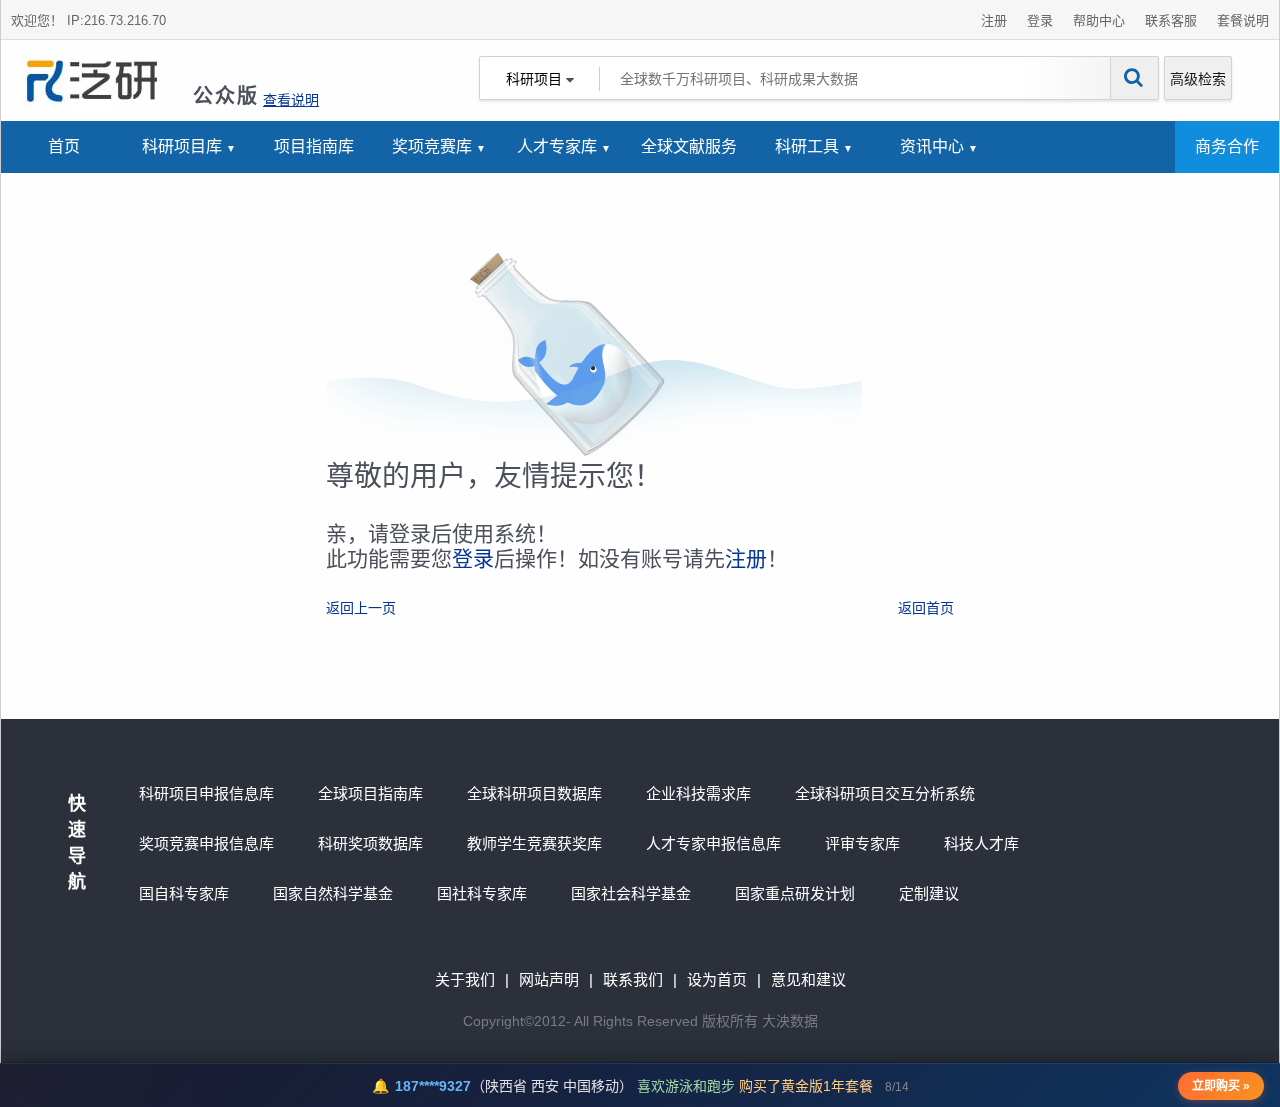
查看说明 (291, 100)
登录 (1040, 20)
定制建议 (929, 893)
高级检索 (1198, 79)
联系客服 (1171, 20)
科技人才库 (981, 843)
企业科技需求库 (698, 793)
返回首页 (926, 608)
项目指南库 (314, 146)
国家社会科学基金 (631, 893)
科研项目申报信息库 (206, 793)
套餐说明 (1243, 20)
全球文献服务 (689, 146)
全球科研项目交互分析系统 (885, 793)
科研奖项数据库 (370, 843)
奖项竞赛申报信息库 (206, 843)
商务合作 (1227, 146)
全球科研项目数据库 (534, 793)
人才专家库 (557, 146)
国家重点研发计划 (795, 893)
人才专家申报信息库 (713, 843)
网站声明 (549, 979)
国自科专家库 (184, 893)
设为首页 (717, 979)
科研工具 (807, 146)
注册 (994, 20)
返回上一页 (361, 608)
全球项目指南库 (370, 793)
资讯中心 (932, 146)
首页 (64, 146)
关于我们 (465, 979)
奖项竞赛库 (432, 146)
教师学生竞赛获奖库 (534, 843)
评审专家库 (862, 843)
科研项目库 (182, 146)
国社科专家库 (482, 893)
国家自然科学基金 (333, 893)
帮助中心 (1099, 20)
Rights (613, 1021)
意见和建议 (808, 979)
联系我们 (633, 979)
